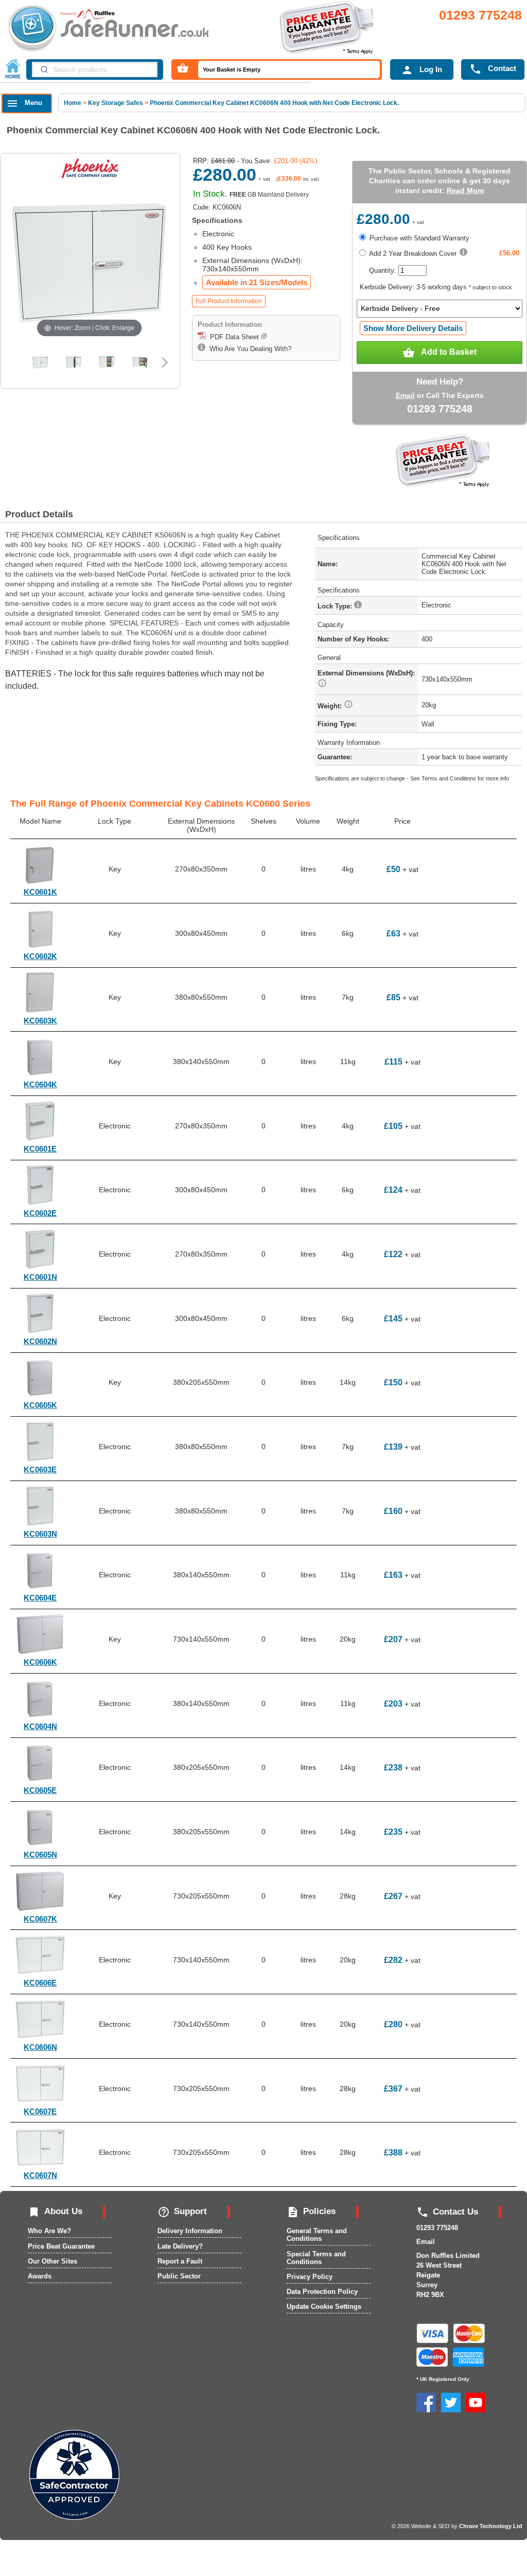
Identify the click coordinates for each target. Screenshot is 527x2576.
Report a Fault (180, 2261)
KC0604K (40, 1084)
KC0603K (40, 1021)
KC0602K (40, 956)
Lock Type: (336, 606)
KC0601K (40, 892)
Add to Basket (440, 353)
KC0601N (40, 1277)
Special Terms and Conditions (316, 2258)
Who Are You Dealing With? (248, 349)
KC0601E (40, 1149)
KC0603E (40, 1469)
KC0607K (40, 1919)
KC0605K (40, 1405)
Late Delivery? (180, 2246)
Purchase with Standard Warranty (418, 238)
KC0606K (40, 1662)
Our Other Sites (52, 2261)
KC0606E (40, 1983)
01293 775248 (480, 15)
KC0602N (40, 1341)
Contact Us (447, 2212)
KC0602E (40, 1213)
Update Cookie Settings (324, 2307)
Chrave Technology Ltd (491, 2526)
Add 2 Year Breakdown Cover (412, 254)
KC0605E (40, 1790)
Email (405, 395)
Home (73, 103)
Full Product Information (229, 301)
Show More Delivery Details (413, 328)
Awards (40, 2276)
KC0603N (40, 1534)
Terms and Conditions (449, 778)
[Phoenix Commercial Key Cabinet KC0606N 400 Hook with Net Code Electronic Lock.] (40, 362)
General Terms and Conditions (317, 2235)
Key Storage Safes (116, 103)
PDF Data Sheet (233, 337)
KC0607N (40, 2175)
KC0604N (40, 1726)
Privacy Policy (310, 2277)
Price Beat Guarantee (61, 2246)
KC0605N (40, 1855)
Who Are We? (49, 2231)
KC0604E (40, 1598)
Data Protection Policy (322, 2292)
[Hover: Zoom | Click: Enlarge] (89, 262)
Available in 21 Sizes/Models (257, 282)
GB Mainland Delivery (269, 195)
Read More (465, 190)
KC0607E (40, 2111)
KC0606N (40, 2047)
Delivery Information (190, 2231)
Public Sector (179, 2276)
